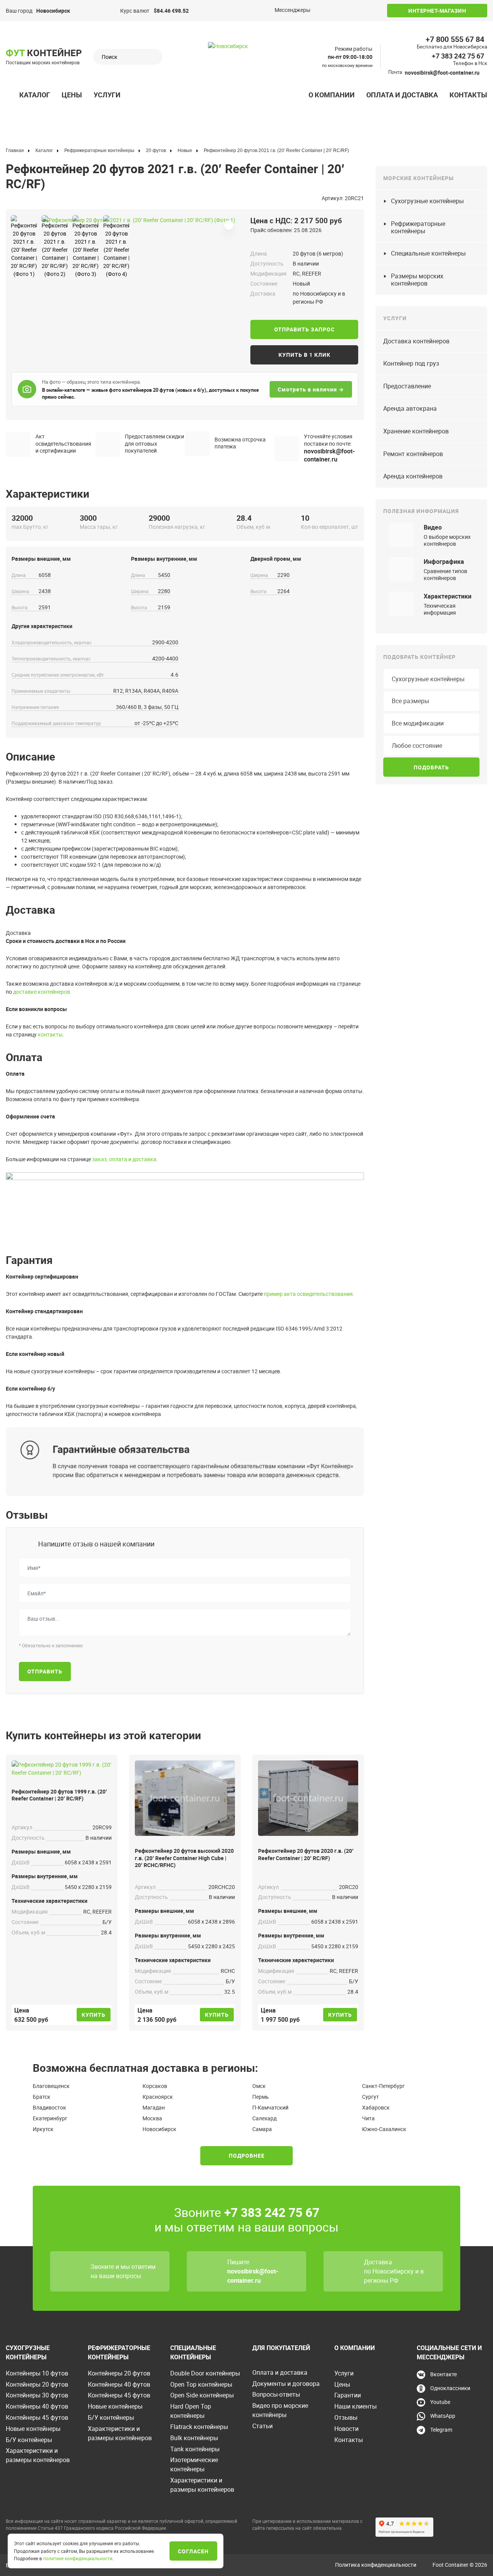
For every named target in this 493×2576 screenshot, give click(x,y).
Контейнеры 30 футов (37, 2395)
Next (45, 217)
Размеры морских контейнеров (417, 280)
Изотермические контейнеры (194, 2464)
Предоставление (407, 386)
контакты (50, 1034)
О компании (332, 95)
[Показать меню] (10, 95)
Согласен (193, 2551)
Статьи (262, 2426)
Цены (72, 95)
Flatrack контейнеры (199, 2427)
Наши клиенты (355, 2406)
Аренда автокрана (410, 408)
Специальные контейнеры (428, 253)
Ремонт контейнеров (413, 454)
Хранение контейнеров (416, 431)
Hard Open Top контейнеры (191, 2411)
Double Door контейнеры (205, 2373)
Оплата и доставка (402, 95)
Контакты (468, 95)
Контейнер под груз (411, 363)
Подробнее (247, 2156)
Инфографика (444, 562)
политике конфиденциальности (78, 2558)
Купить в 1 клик (304, 355)
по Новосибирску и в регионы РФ (394, 2276)
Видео (433, 527)
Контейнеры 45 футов (37, 2417)
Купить (94, 2015)
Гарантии (348, 2395)
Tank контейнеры (195, 2449)
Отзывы (346, 2417)
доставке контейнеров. (42, 992)
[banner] (246, 68)
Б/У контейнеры (29, 2440)
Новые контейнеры (33, 2429)
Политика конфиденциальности (376, 2565)
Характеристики (448, 596)
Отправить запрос (304, 329)
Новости (346, 2429)
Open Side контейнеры (202, 2395)
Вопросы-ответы (276, 2394)
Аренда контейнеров (413, 476)
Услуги (107, 95)
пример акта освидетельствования (308, 1294)
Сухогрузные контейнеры (427, 201)
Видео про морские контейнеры (280, 2410)
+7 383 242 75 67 (458, 56)
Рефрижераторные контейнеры (418, 227)
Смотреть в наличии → (311, 389)
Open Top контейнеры (201, 2384)
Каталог (35, 95)
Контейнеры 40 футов (37, 2406)
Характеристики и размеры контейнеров (38, 2455)
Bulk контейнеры (194, 2438)
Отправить (45, 1671)
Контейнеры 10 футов (37, 2373)
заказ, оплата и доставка (124, 1159)
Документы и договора (286, 2384)
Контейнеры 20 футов (37, 2384)
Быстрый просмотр (62, 1766)
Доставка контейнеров (416, 341)
